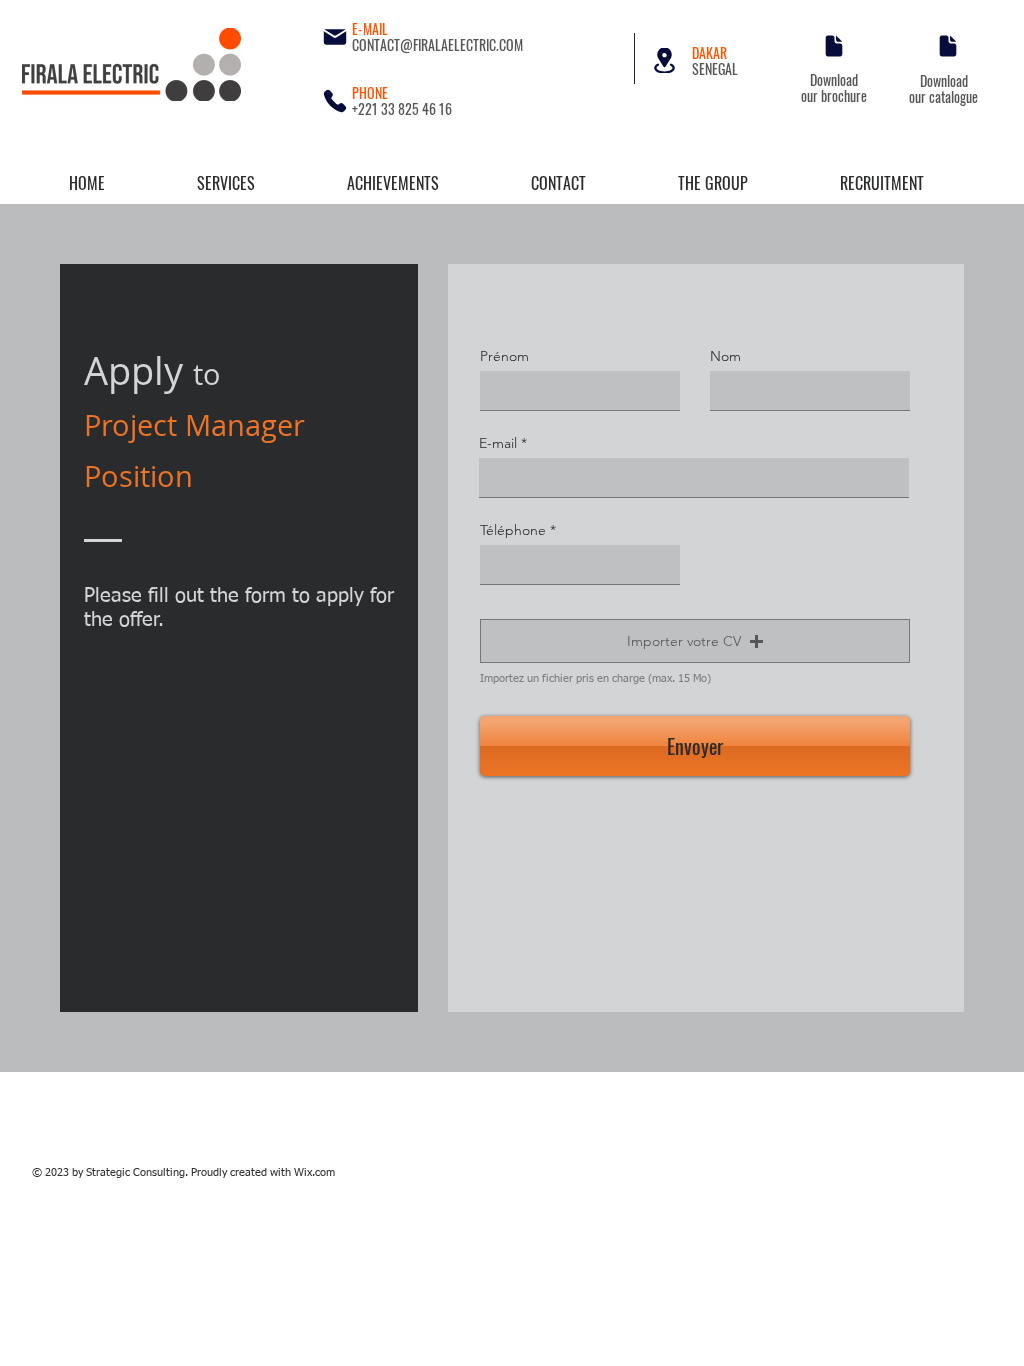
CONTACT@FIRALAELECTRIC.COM (437, 44)
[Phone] (335, 101)
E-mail (498, 443)
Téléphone (513, 530)
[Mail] (334, 37)
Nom (725, 356)
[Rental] (664, 60)
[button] (695, 641)
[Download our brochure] (833, 46)
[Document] (948, 46)
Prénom (504, 356)
